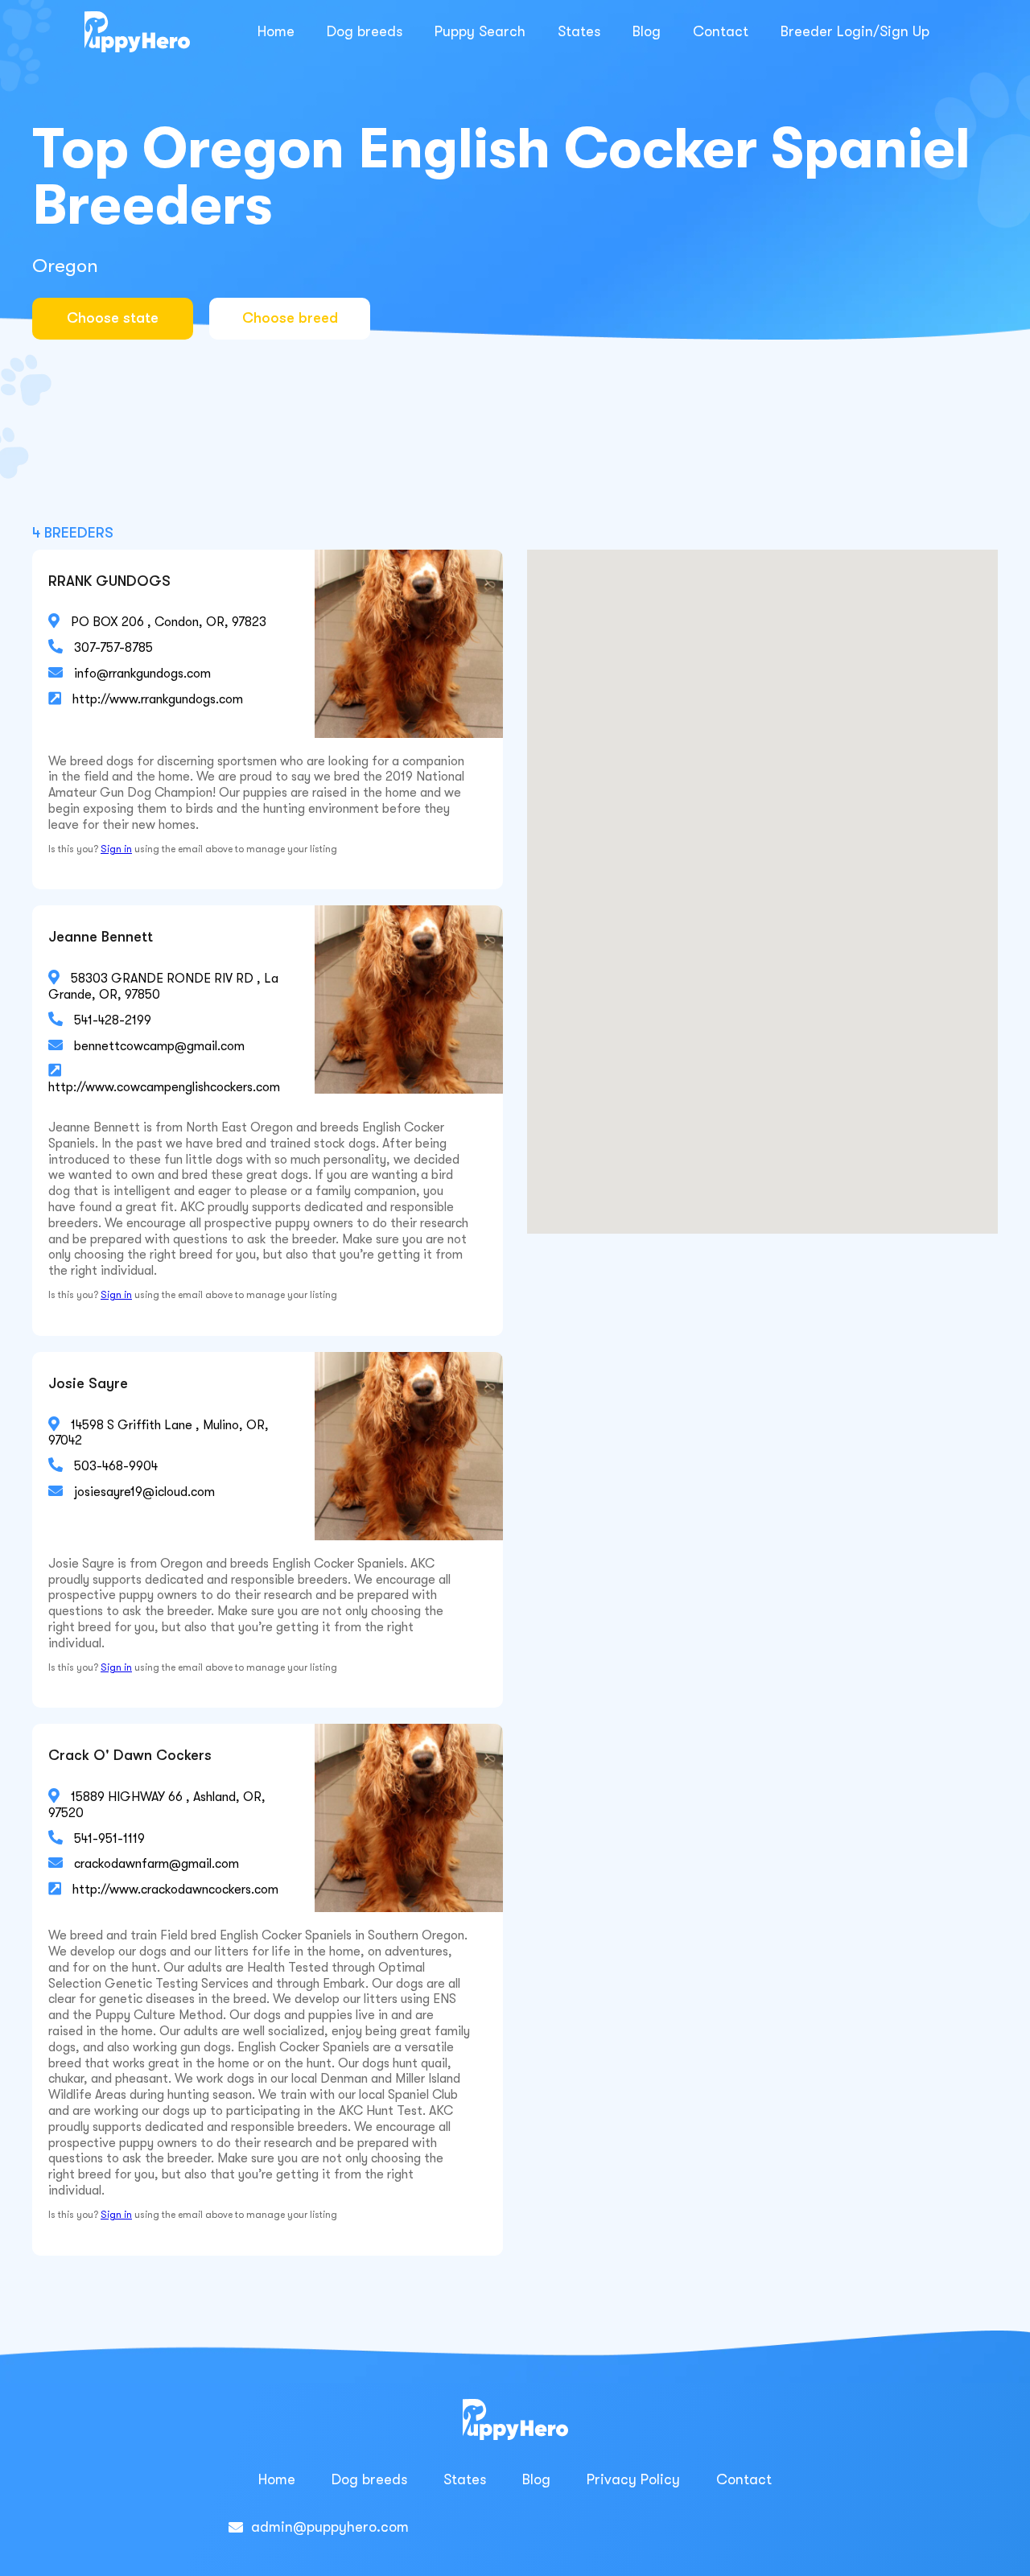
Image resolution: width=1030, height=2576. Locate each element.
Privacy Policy (633, 2479)
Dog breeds (365, 31)
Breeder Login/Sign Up (855, 31)
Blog (647, 31)
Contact (721, 31)
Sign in (116, 849)
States (579, 31)
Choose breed (290, 318)
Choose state (113, 318)
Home (276, 31)
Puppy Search (480, 31)
